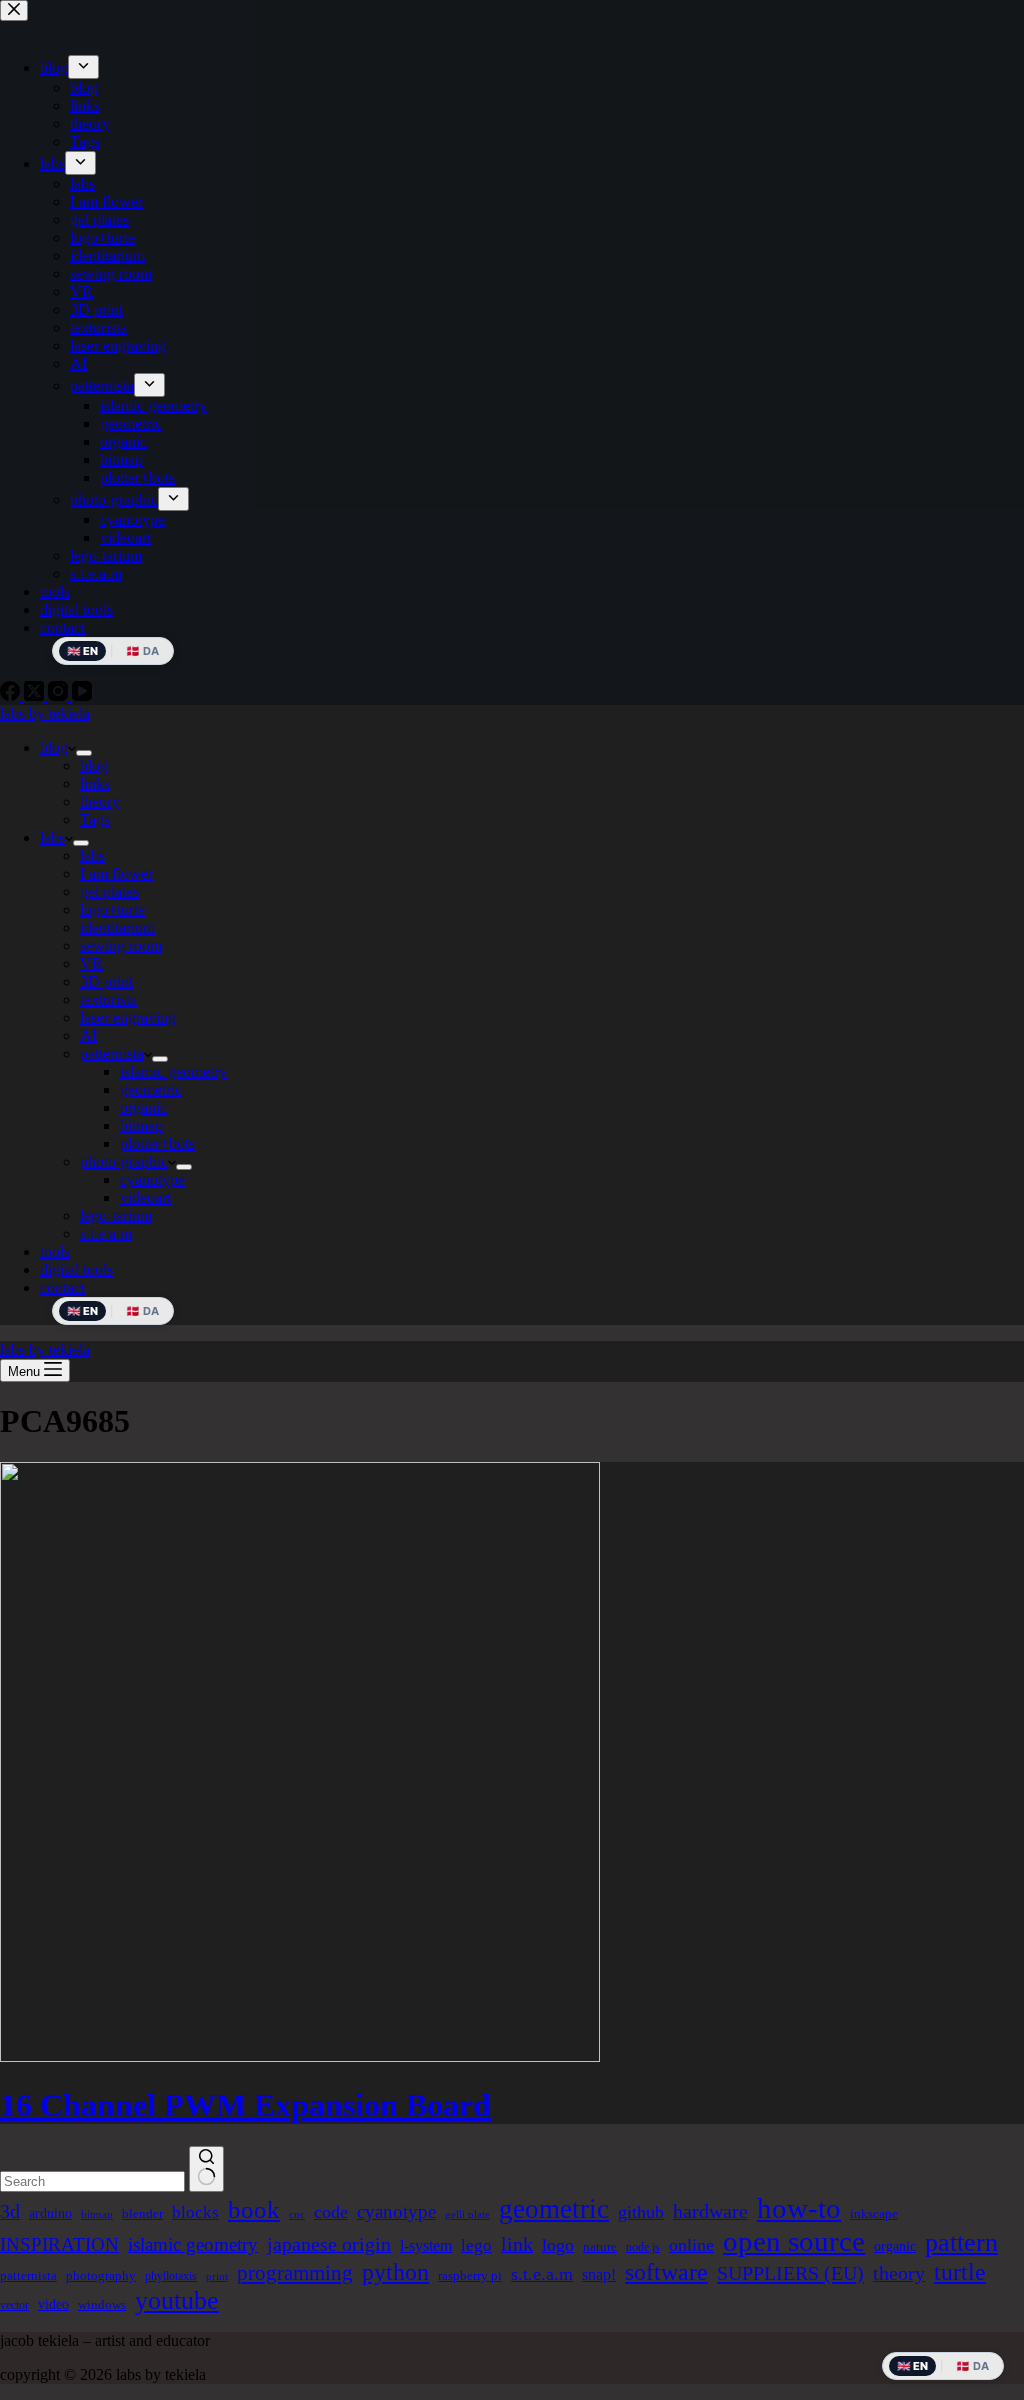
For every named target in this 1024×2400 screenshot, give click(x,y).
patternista (112, 1053)
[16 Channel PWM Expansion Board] (300, 2056)
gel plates (109, 891)
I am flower (116, 873)
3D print (106, 981)
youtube (177, 2300)
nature (600, 2246)
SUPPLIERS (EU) (790, 2273)
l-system (426, 2245)
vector (14, 2305)
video (53, 2304)
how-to (799, 2208)
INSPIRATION (59, 2244)
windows (102, 2304)
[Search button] (206, 2169)
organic (143, 1107)
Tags (95, 819)
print (217, 2276)
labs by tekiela (45, 713)
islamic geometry (173, 1071)
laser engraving (128, 1017)
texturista (108, 999)
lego (476, 2245)
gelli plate (467, 2214)
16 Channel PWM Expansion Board (245, 2105)
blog (54, 747)
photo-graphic (124, 1161)
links (95, 783)
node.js (643, 2247)
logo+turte (112, 909)
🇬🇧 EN (82, 1311)
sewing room (121, 945)
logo (558, 2245)
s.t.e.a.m (106, 1233)
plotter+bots (157, 1143)
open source (794, 2241)
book (254, 2209)
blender (142, 2213)
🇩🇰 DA (142, 1311)
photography (101, 2275)
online (691, 2245)
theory (100, 801)
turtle (960, 2272)
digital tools (76, 1269)
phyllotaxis (171, 2276)
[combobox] (92, 2181)
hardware (710, 2211)
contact (62, 1287)
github (641, 2212)
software (666, 2272)
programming (295, 2273)
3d (10, 2211)
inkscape (874, 2213)
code (331, 2212)
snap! (599, 2274)
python (395, 2271)
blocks (195, 2212)
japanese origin (329, 2244)
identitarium (117, 927)
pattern (961, 2242)
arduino (50, 2213)
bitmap (141, 1125)
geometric (151, 1089)
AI (88, 1035)
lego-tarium (116, 1215)
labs (52, 837)
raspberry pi (470, 2275)
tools (55, 1251)
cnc (297, 2214)
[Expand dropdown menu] (84, 753)
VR (91, 963)
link (517, 2244)
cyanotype (152, 1179)
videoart (145, 1197)
